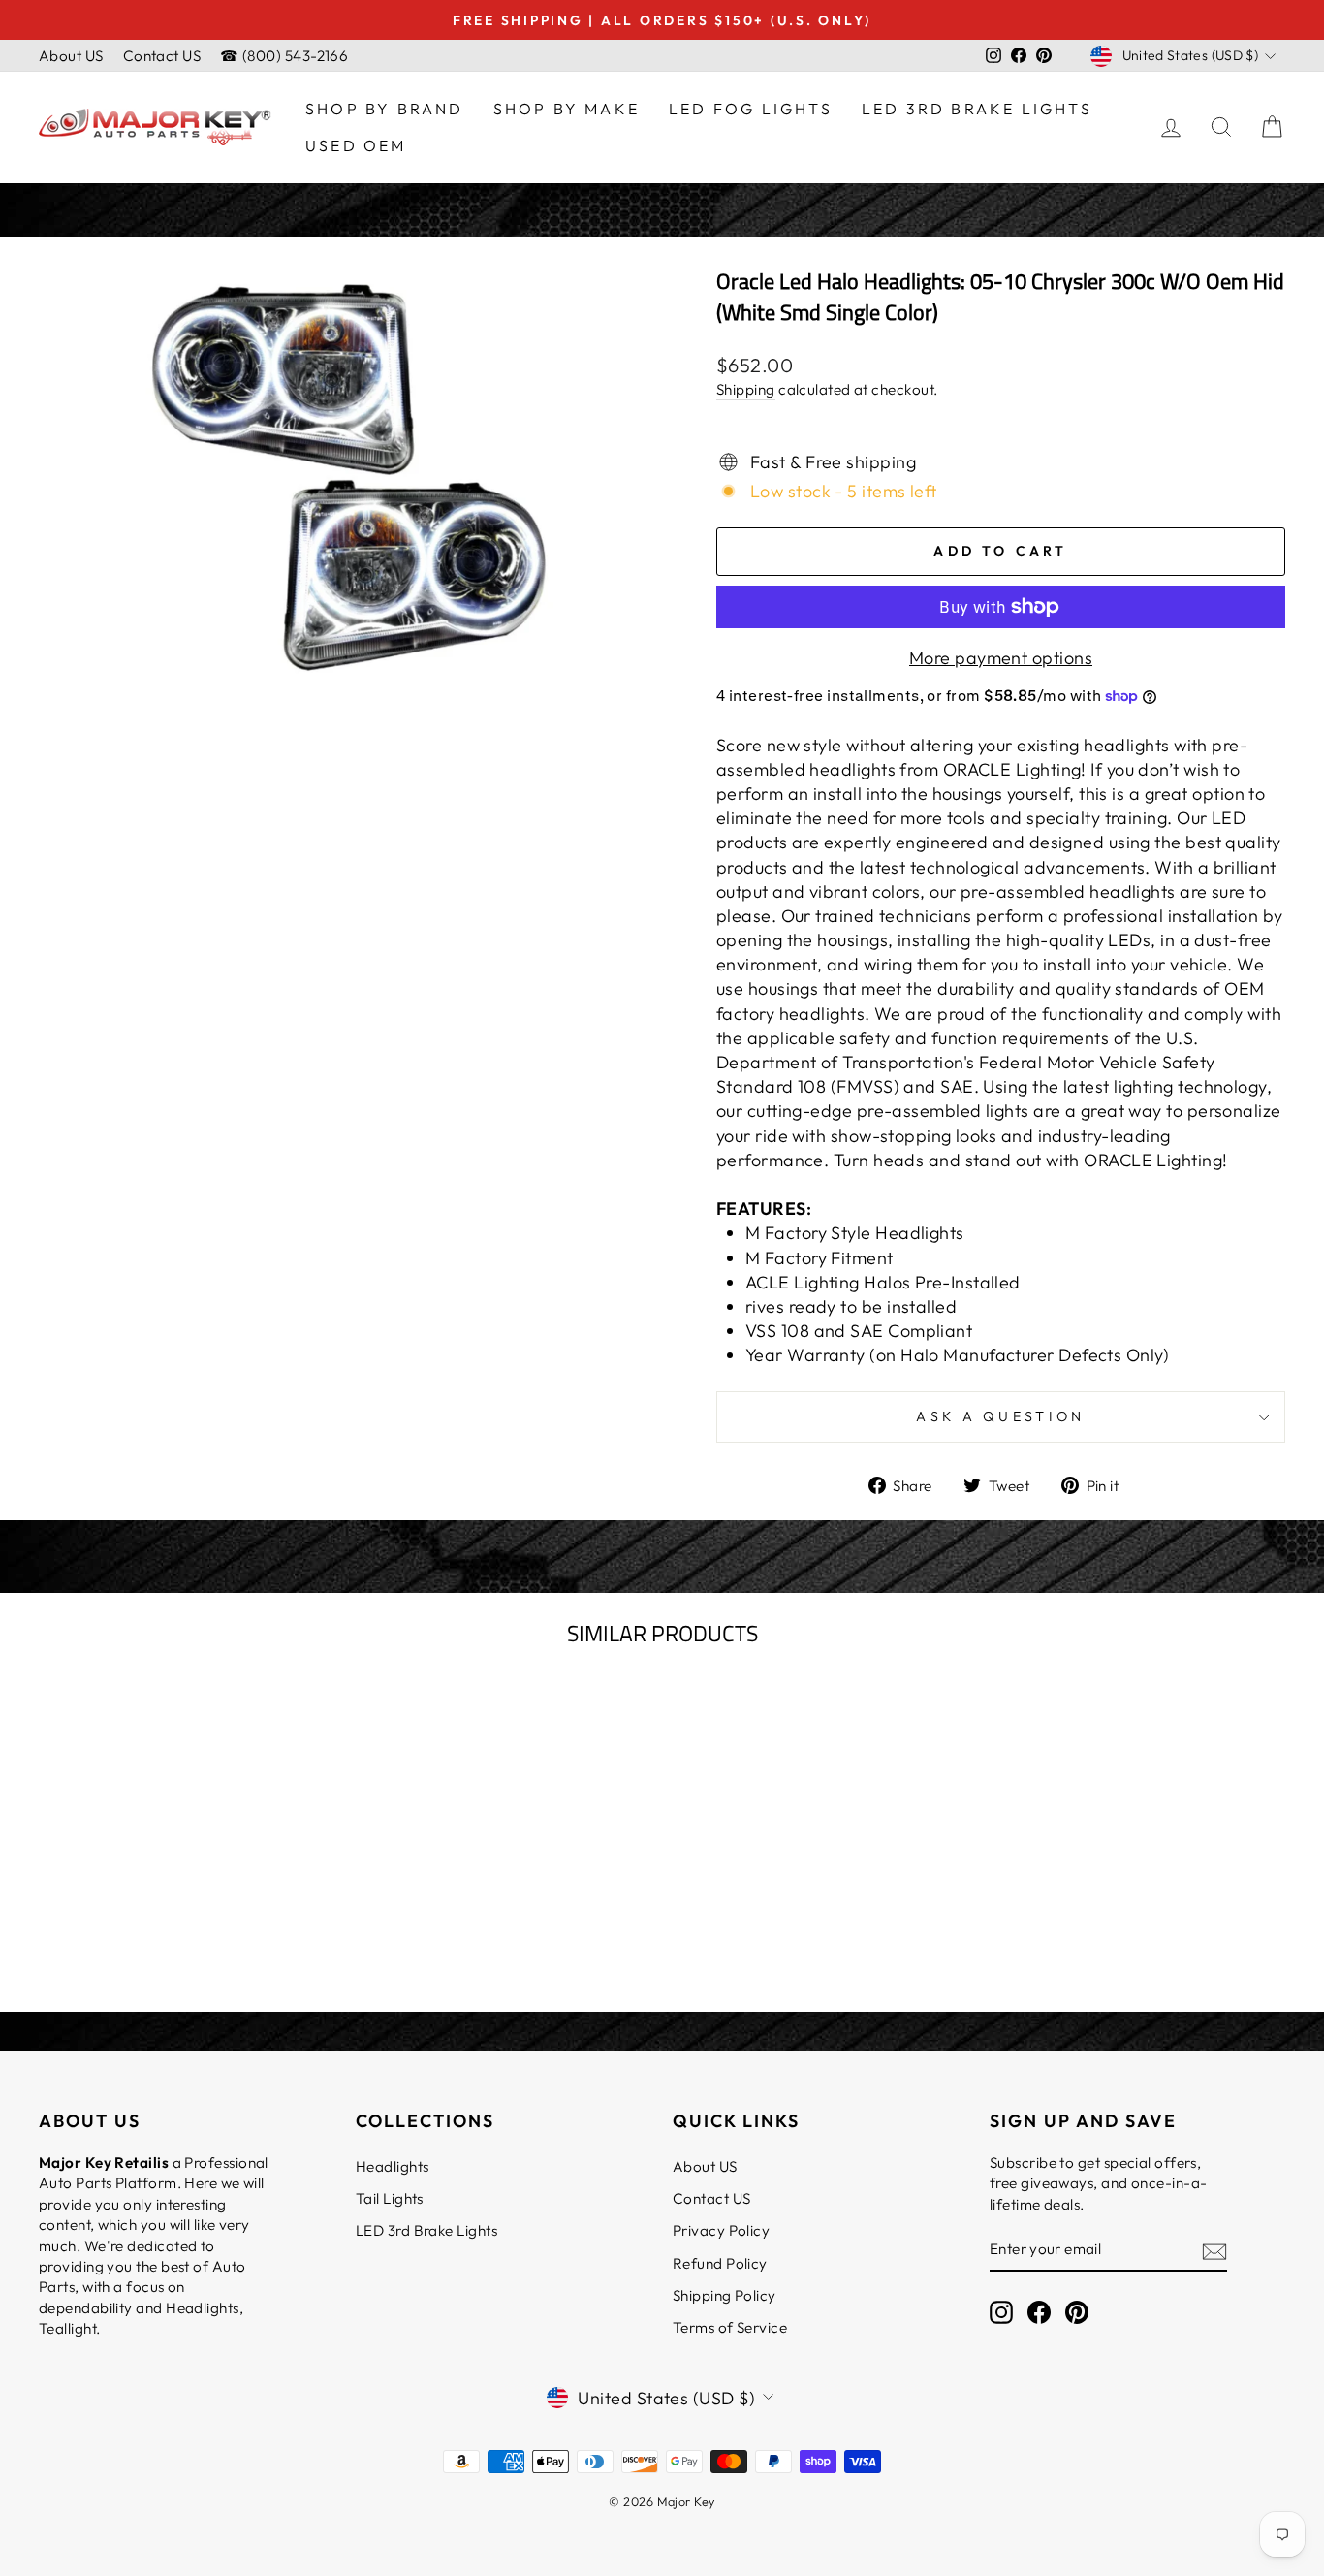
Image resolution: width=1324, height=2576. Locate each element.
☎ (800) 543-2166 (284, 56)
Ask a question (1000, 1416)
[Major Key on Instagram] (1001, 2312)
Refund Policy (720, 2263)
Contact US (162, 56)
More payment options (1001, 658)
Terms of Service (730, 2327)
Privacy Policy (721, 2230)
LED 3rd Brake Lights (977, 109)
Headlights (393, 2166)
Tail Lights (390, 2198)
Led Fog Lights (751, 109)
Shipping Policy (725, 2295)
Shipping (746, 389)
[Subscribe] (1214, 2250)
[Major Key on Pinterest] (1077, 2312)
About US (71, 56)
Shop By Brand (385, 109)
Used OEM (356, 145)
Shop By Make (567, 109)
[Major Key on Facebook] (1039, 2312)
